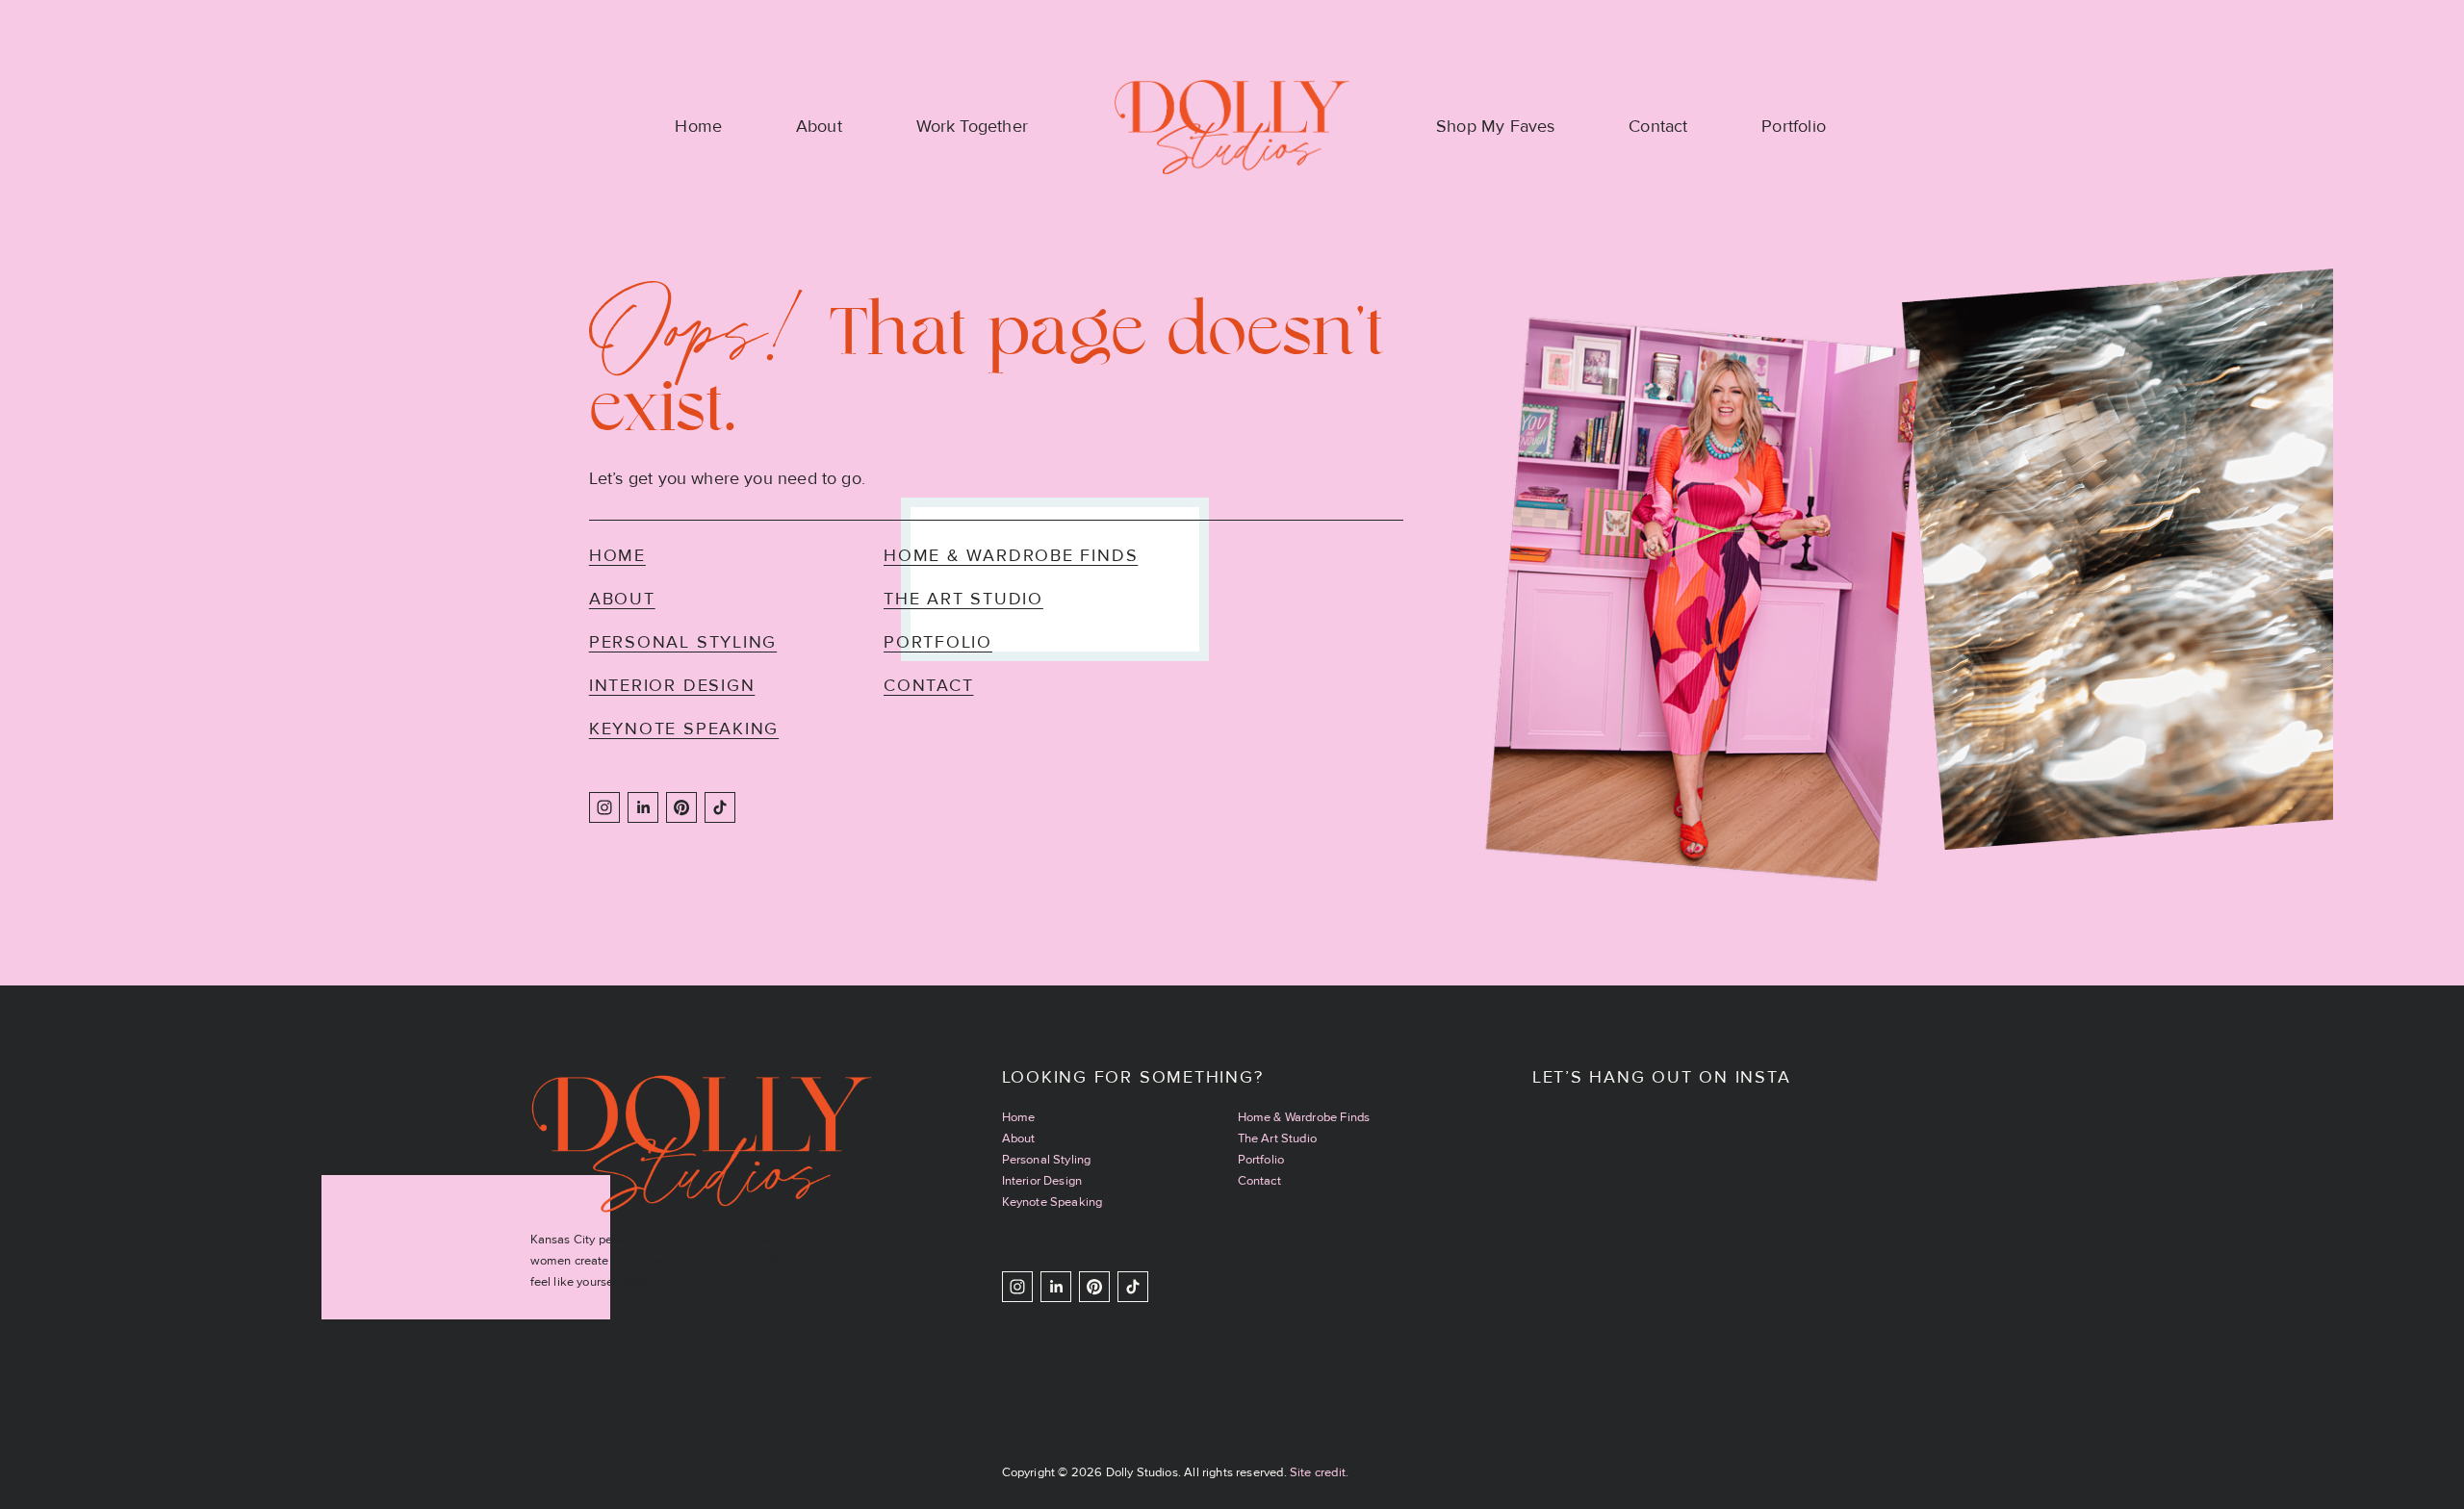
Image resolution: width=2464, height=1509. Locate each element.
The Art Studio (963, 599)
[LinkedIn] (643, 807)
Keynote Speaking (684, 729)
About (819, 126)
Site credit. (1319, 1472)
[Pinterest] (681, 807)
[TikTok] (720, 807)
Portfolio (1794, 126)
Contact (1658, 126)
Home (698, 126)
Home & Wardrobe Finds (1011, 556)
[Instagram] (604, 807)
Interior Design (672, 686)
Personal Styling (683, 642)
